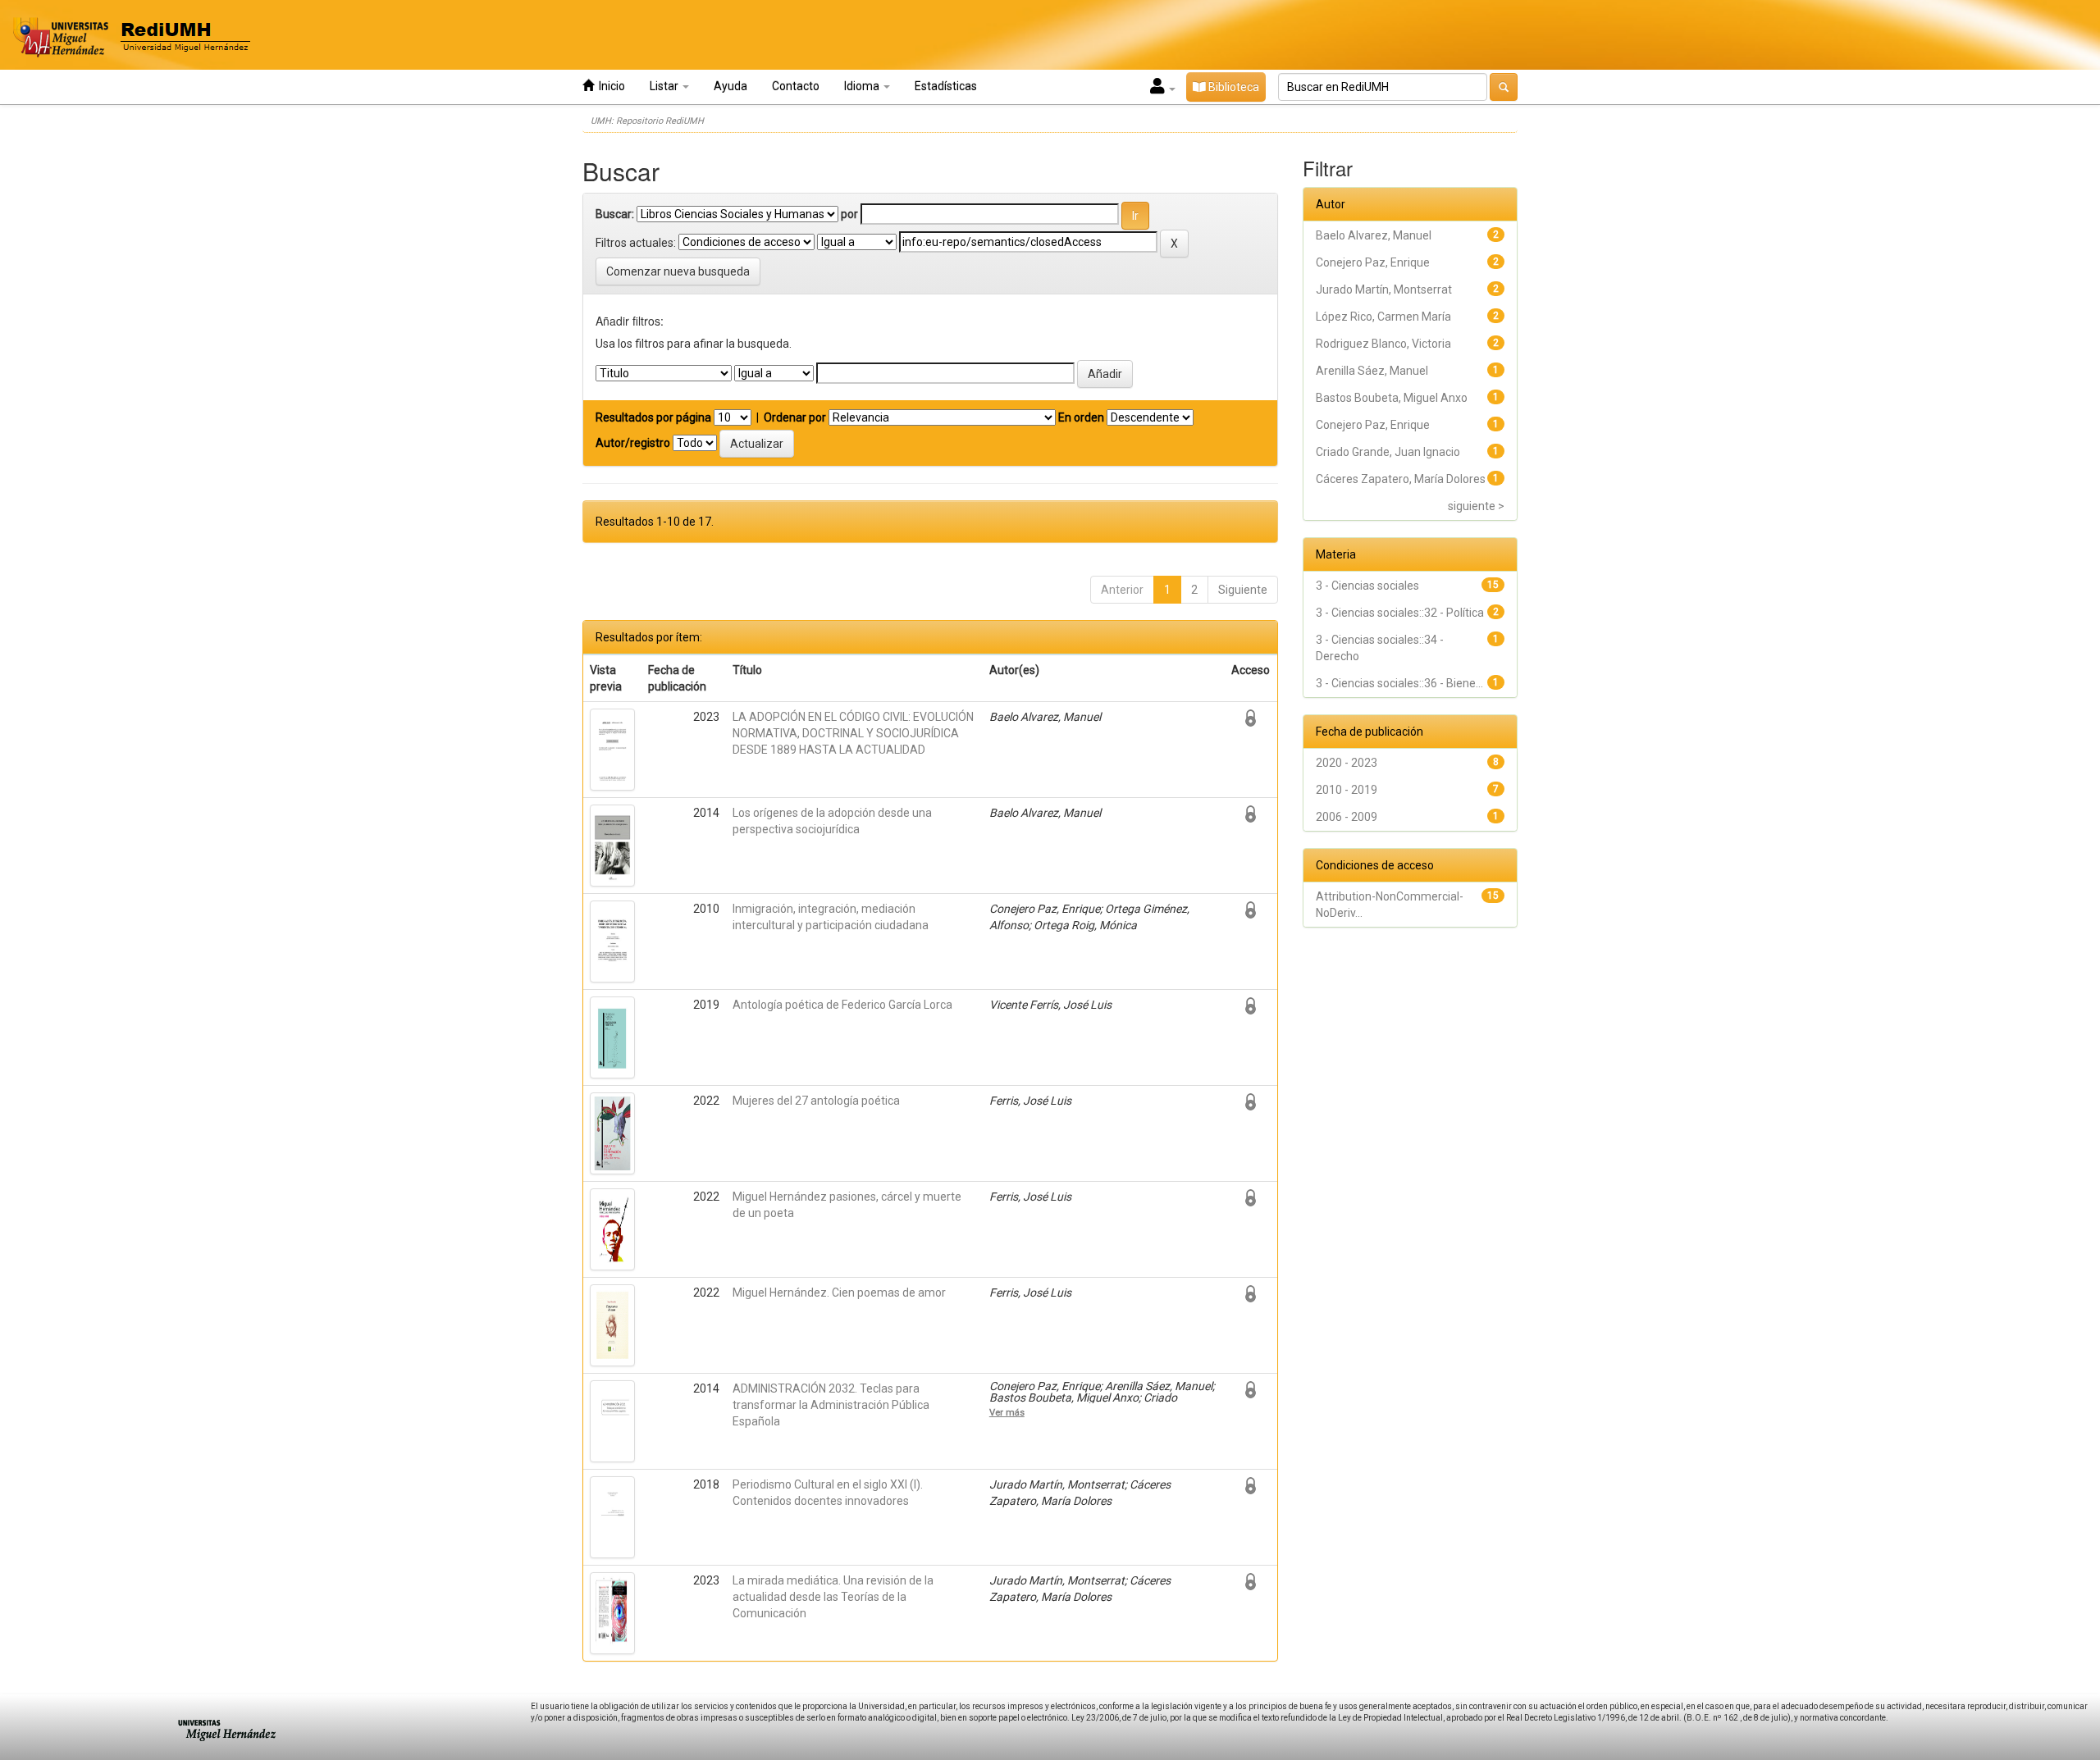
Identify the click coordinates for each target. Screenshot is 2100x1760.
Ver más (1007, 1412)
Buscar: (615, 214)
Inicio (609, 86)
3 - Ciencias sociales (1367, 586)
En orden (1081, 417)
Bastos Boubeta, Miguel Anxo (1392, 398)
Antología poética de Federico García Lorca (842, 1005)
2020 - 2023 (1347, 763)
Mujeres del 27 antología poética (816, 1101)
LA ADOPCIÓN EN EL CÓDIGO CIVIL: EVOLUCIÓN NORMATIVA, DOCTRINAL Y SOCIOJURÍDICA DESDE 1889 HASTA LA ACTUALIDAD (853, 733)
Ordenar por (795, 417)
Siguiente (1243, 590)
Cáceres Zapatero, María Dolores (1401, 479)
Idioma (863, 86)
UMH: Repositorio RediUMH (647, 121)
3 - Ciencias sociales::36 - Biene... (1399, 683)
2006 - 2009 (1347, 817)
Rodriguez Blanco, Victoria (1383, 344)
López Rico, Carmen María (1383, 317)
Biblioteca (1233, 87)
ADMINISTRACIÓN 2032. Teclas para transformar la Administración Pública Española (831, 1405)
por (849, 214)
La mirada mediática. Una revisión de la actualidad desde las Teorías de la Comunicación (833, 1597)
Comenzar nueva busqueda (678, 271)
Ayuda (730, 86)
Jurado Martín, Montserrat (1384, 290)
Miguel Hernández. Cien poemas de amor (839, 1293)
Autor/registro (633, 443)
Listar (665, 86)
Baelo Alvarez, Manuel (1374, 235)
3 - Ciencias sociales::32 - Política (1400, 613)
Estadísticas (946, 86)
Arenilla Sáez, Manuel (1372, 371)
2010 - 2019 (1347, 790)
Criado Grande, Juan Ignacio (1388, 452)
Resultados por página (653, 417)
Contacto (796, 86)
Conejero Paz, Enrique (1373, 262)
